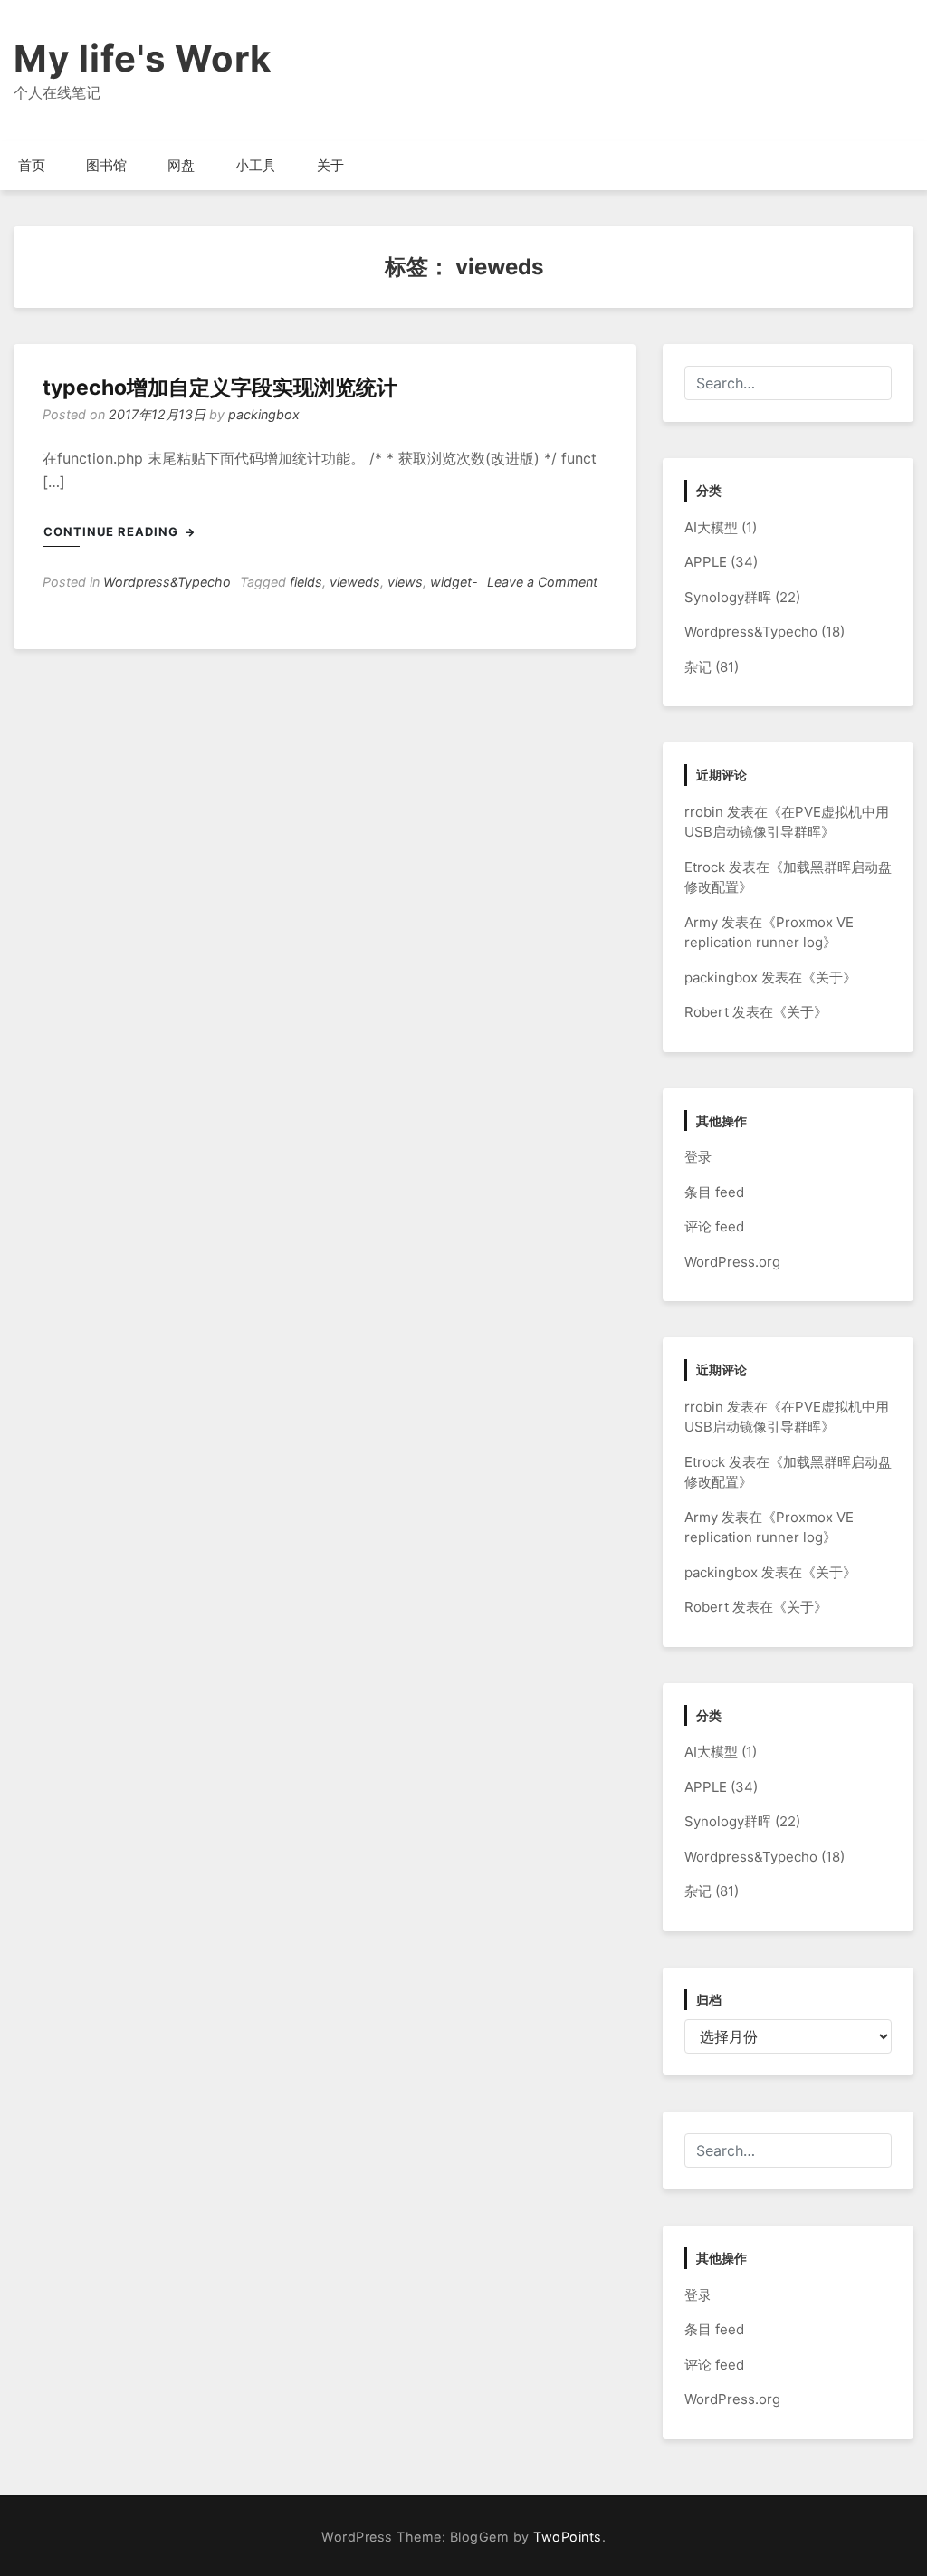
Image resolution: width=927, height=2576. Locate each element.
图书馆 (106, 165)
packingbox (264, 414)
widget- (454, 582)
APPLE (706, 562)
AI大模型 (711, 527)
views (405, 582)
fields (306, 582)
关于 (330, 165)
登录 (698, 1157)
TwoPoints (568, 2537)
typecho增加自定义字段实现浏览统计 (220, 388)
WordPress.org (732, 1262)
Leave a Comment (542, 582)
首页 (32, 165)
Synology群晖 (728, 597)
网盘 (181, 165)
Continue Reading (113, 531)
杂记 (698, 667)
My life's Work (143, 58)
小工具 (256, 165)
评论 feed (714, 1226)
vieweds (355, 582)
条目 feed (714, 1192)
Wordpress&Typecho (167, 582)
